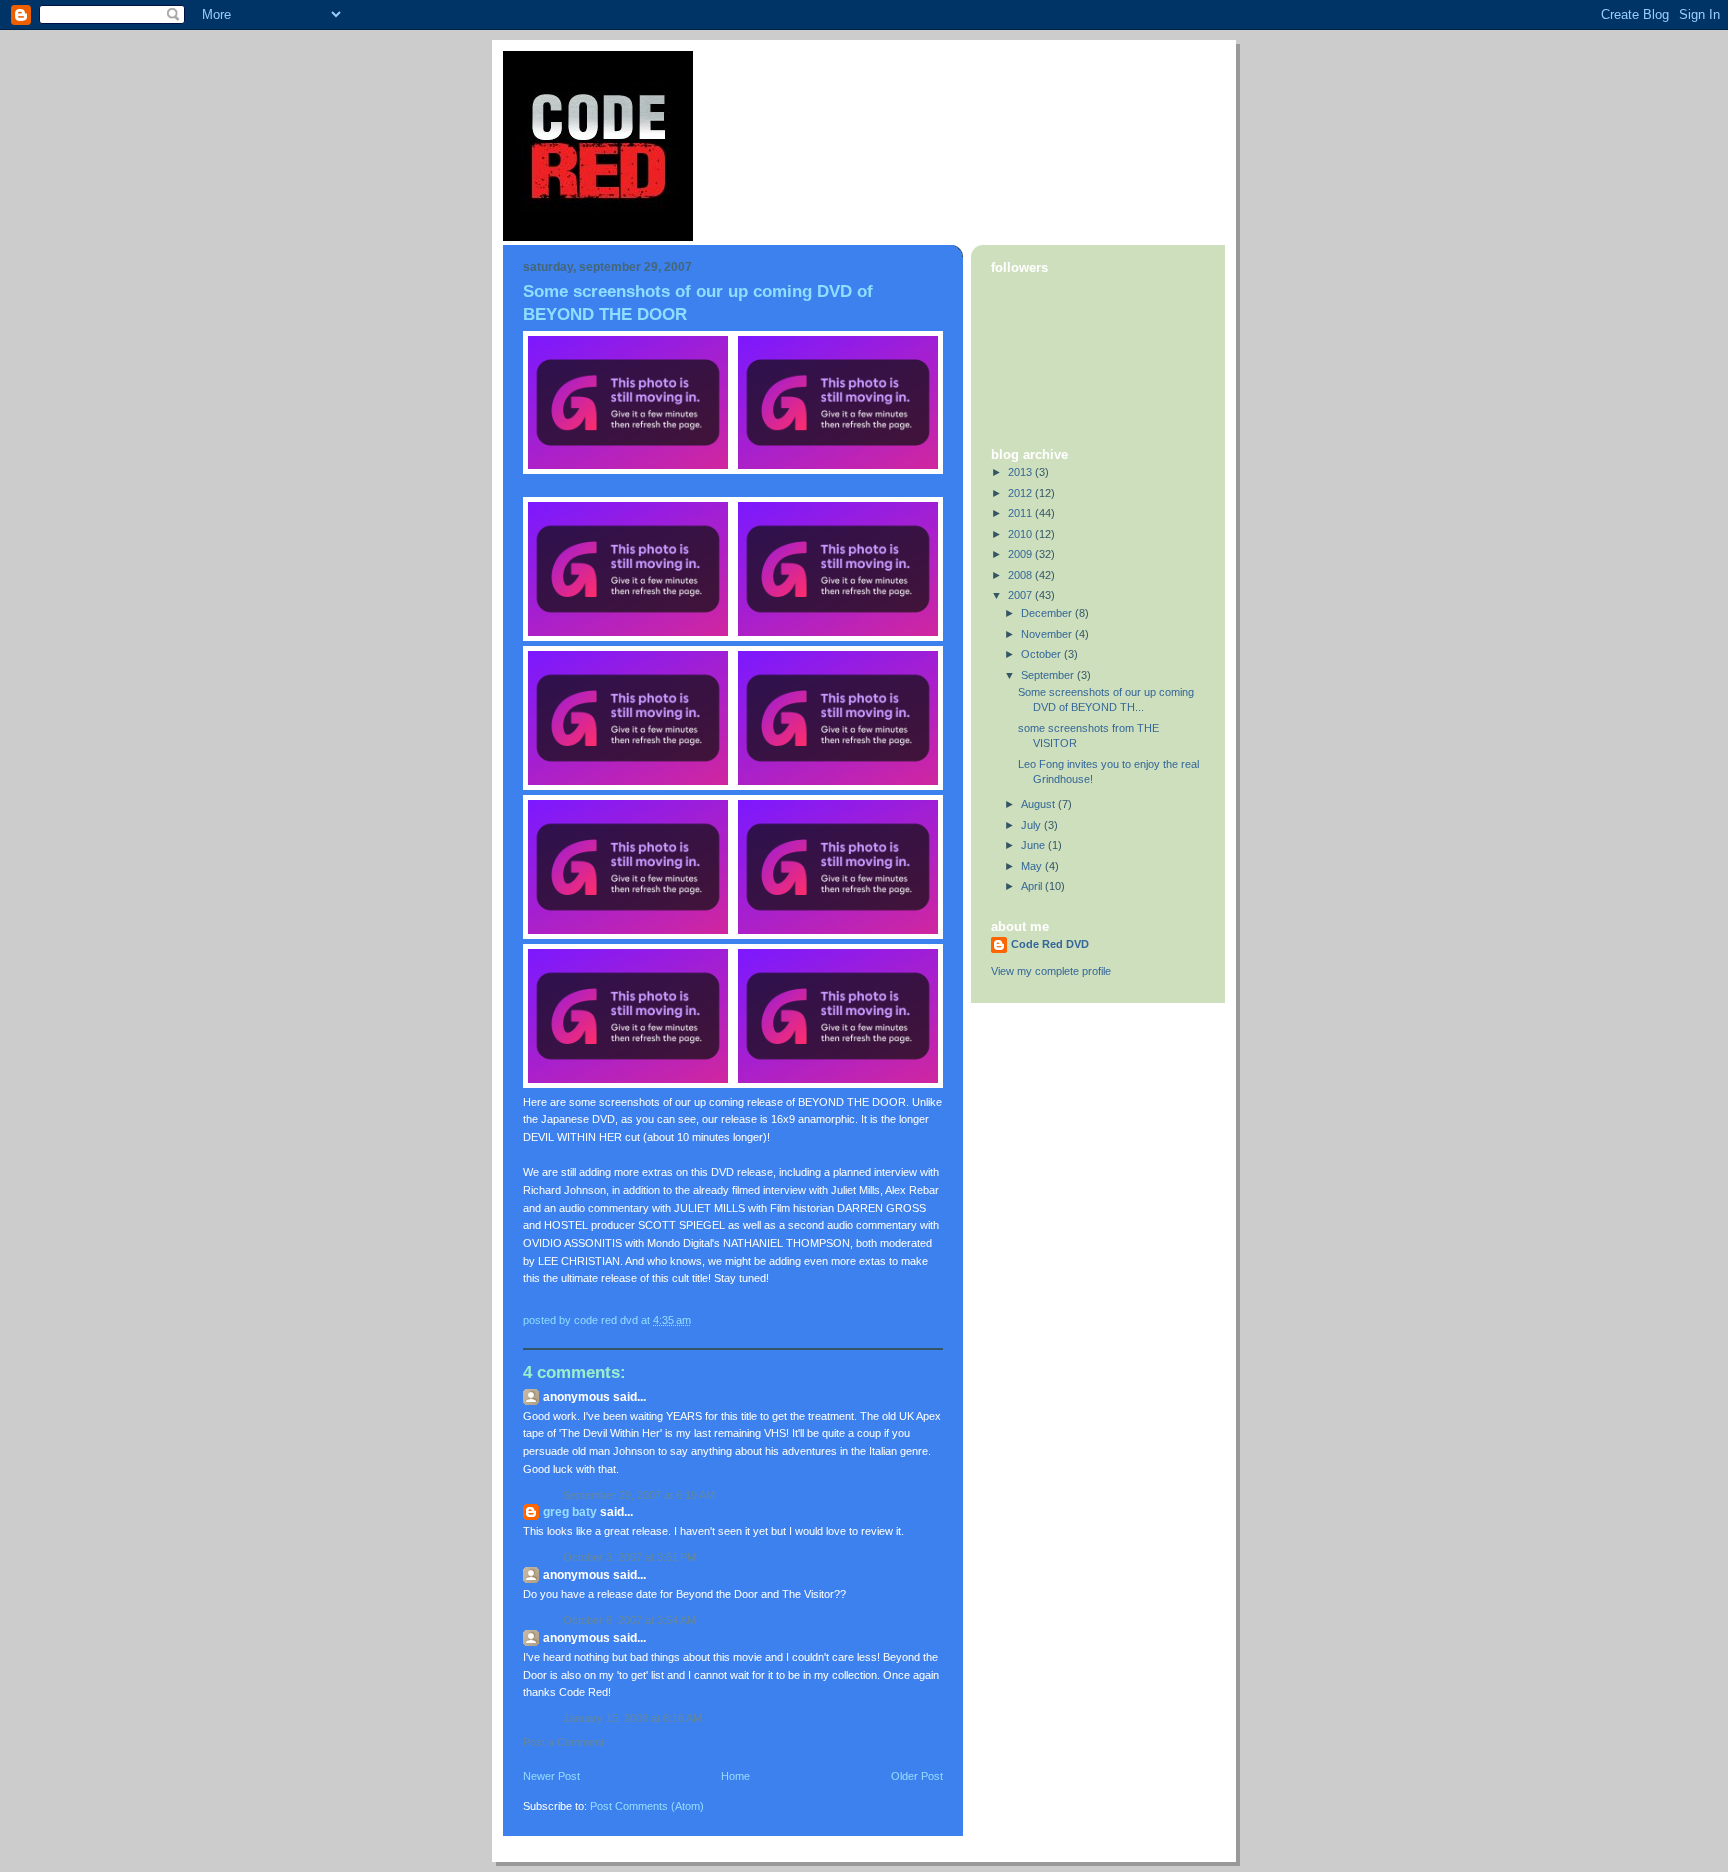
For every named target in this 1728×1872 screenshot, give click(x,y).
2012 (1021, 493)
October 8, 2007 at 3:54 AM (629, 1620)
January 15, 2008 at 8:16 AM (632, 1718)
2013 (1021, 472)
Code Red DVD (1050, 944)
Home (735, 1776)
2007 (1021, 595)
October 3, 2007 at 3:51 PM (629, 1557)
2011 (1021, 513)
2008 (1021, 575)
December (1048, 613)
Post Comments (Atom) (647, 1806)
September (1049, 675)
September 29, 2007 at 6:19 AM (639, 1495)
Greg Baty (570, 1512)
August (1039, 804)
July (1032, 825)
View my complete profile (1051, 971)
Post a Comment (563, 1742)
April (1033, 886)
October (1042, 654)
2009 (1021, 554)
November (1048, 634)
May (1033, 866)
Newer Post (551, 1776)
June (1034, 845)
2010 (1021, 534)
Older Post (917, 1776)
